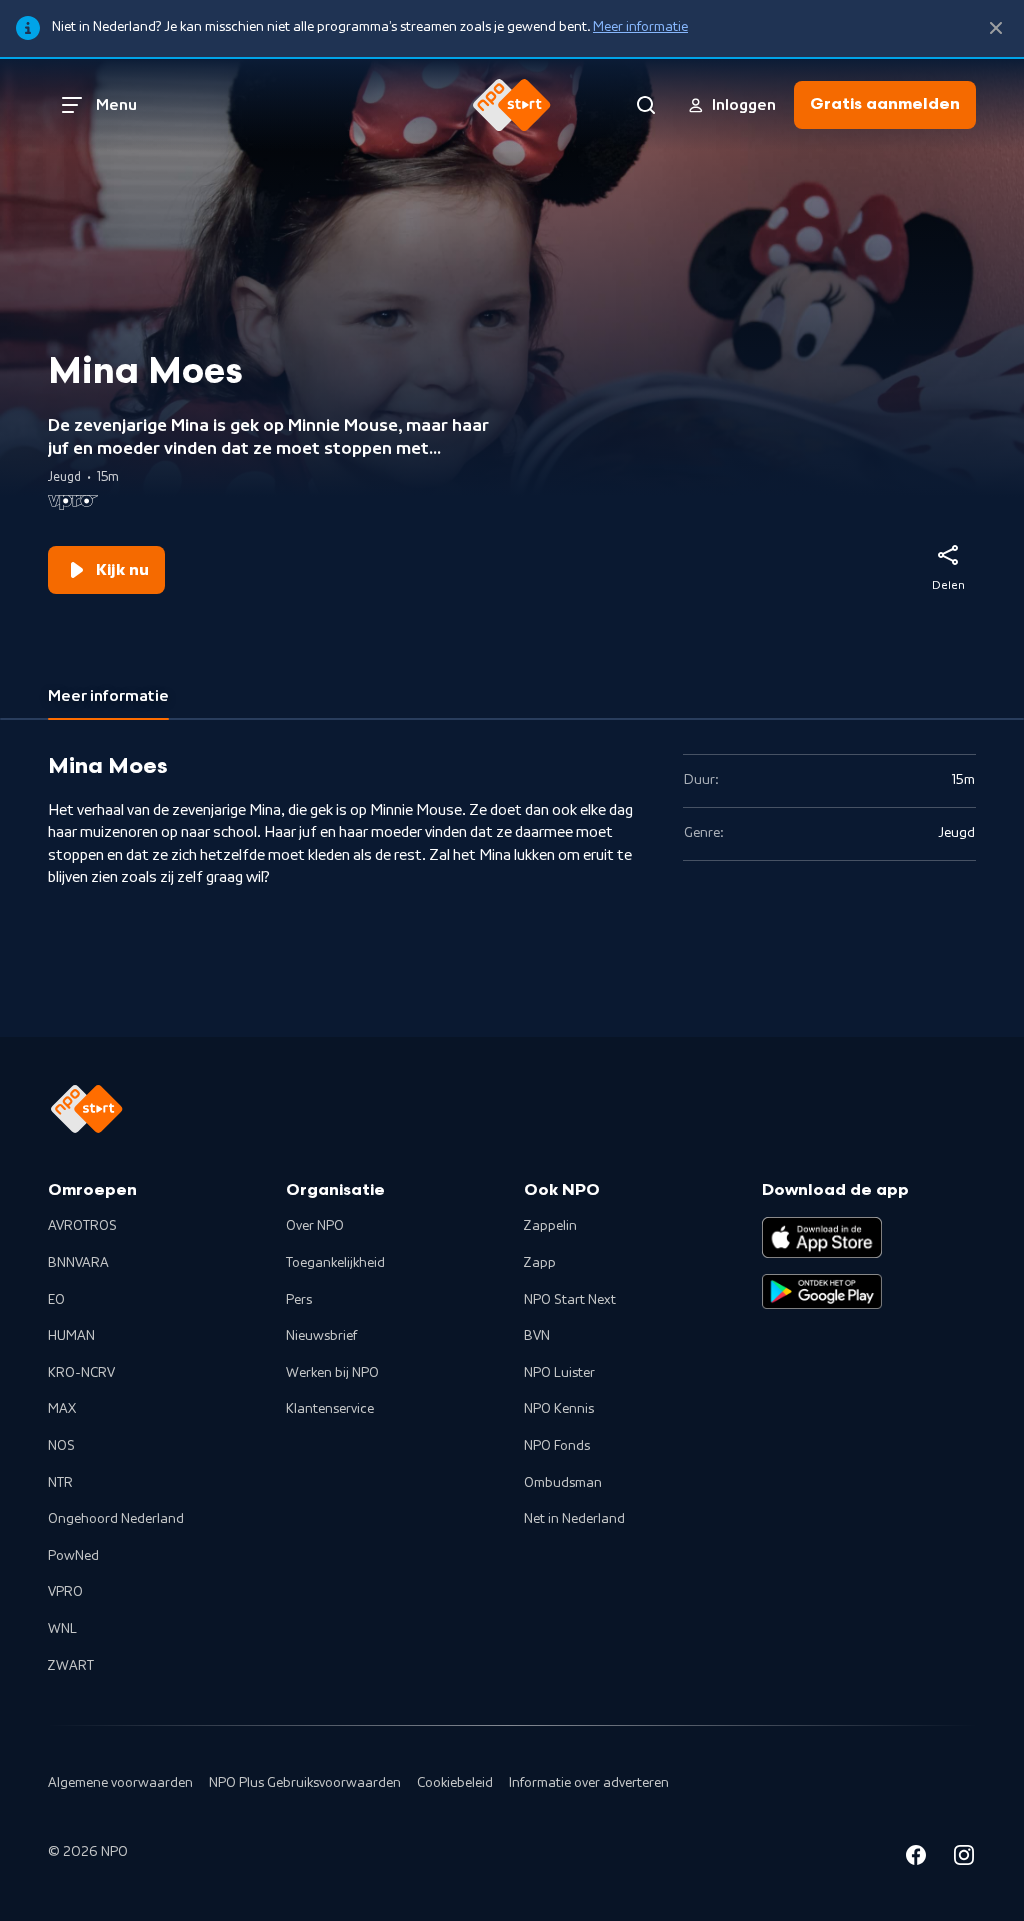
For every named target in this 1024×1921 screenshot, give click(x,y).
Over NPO (315, 1226)
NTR (60, 1483)
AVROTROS (82, 1226)
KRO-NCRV (81, 1373)
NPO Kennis (559, 1409)
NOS (61, 1446)
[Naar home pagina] (512, 105)
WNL (62, 1629)
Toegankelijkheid (335, 1263)
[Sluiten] (996, 28)
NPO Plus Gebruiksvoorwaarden (305, 1783)
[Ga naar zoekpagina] (646, 105)
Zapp (540, 1263)
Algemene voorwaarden (120, 1783)
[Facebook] (916, 1858)
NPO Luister (559, 1373)
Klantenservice (330, 1409)
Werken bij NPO (332, 1373)
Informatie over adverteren (589, 1783)
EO (56, 1300)
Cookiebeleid (455, 1783)
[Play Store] (822, 1292)
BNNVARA (78, 1263)
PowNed (73, 1556)
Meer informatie (640, 27)
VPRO (65, 1592)
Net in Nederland (574, 1519)
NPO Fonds (557, 1446)
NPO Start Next (570, 1300)
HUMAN (71, 1336)
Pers (299, 1300)
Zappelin (550, 1226)
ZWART (71, 1666)
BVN (537, 1336)
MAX (62, 1409)
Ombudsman (563, 1483)
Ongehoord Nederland (116, 1519)
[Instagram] (964, 1858)
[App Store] (822, 1237)
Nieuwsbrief (321, 1336)
